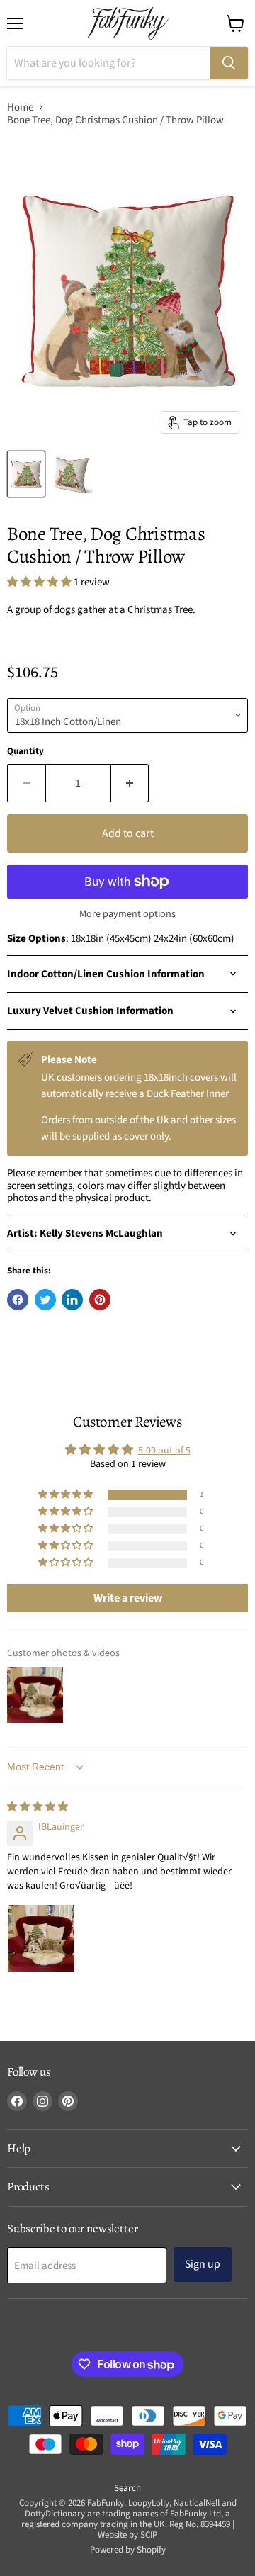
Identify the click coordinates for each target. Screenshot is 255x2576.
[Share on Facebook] (18, 1300)
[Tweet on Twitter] (45, 1300)
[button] (40, 582)
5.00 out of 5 (164, 1451)
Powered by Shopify (128, 2550)
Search (127, 2488)
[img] (38, 1807)
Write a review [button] (128, 1598)
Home (20, 107)
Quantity (25, 752)
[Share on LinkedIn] (72, 1300)
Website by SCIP (127, 2535)
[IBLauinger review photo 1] (41, 1938)
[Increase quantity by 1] (130, 783)
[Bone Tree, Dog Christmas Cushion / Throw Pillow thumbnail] (26, 474)
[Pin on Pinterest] (100, 1300)
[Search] (229, 63)
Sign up (203, 2264)
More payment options (127, 914)
